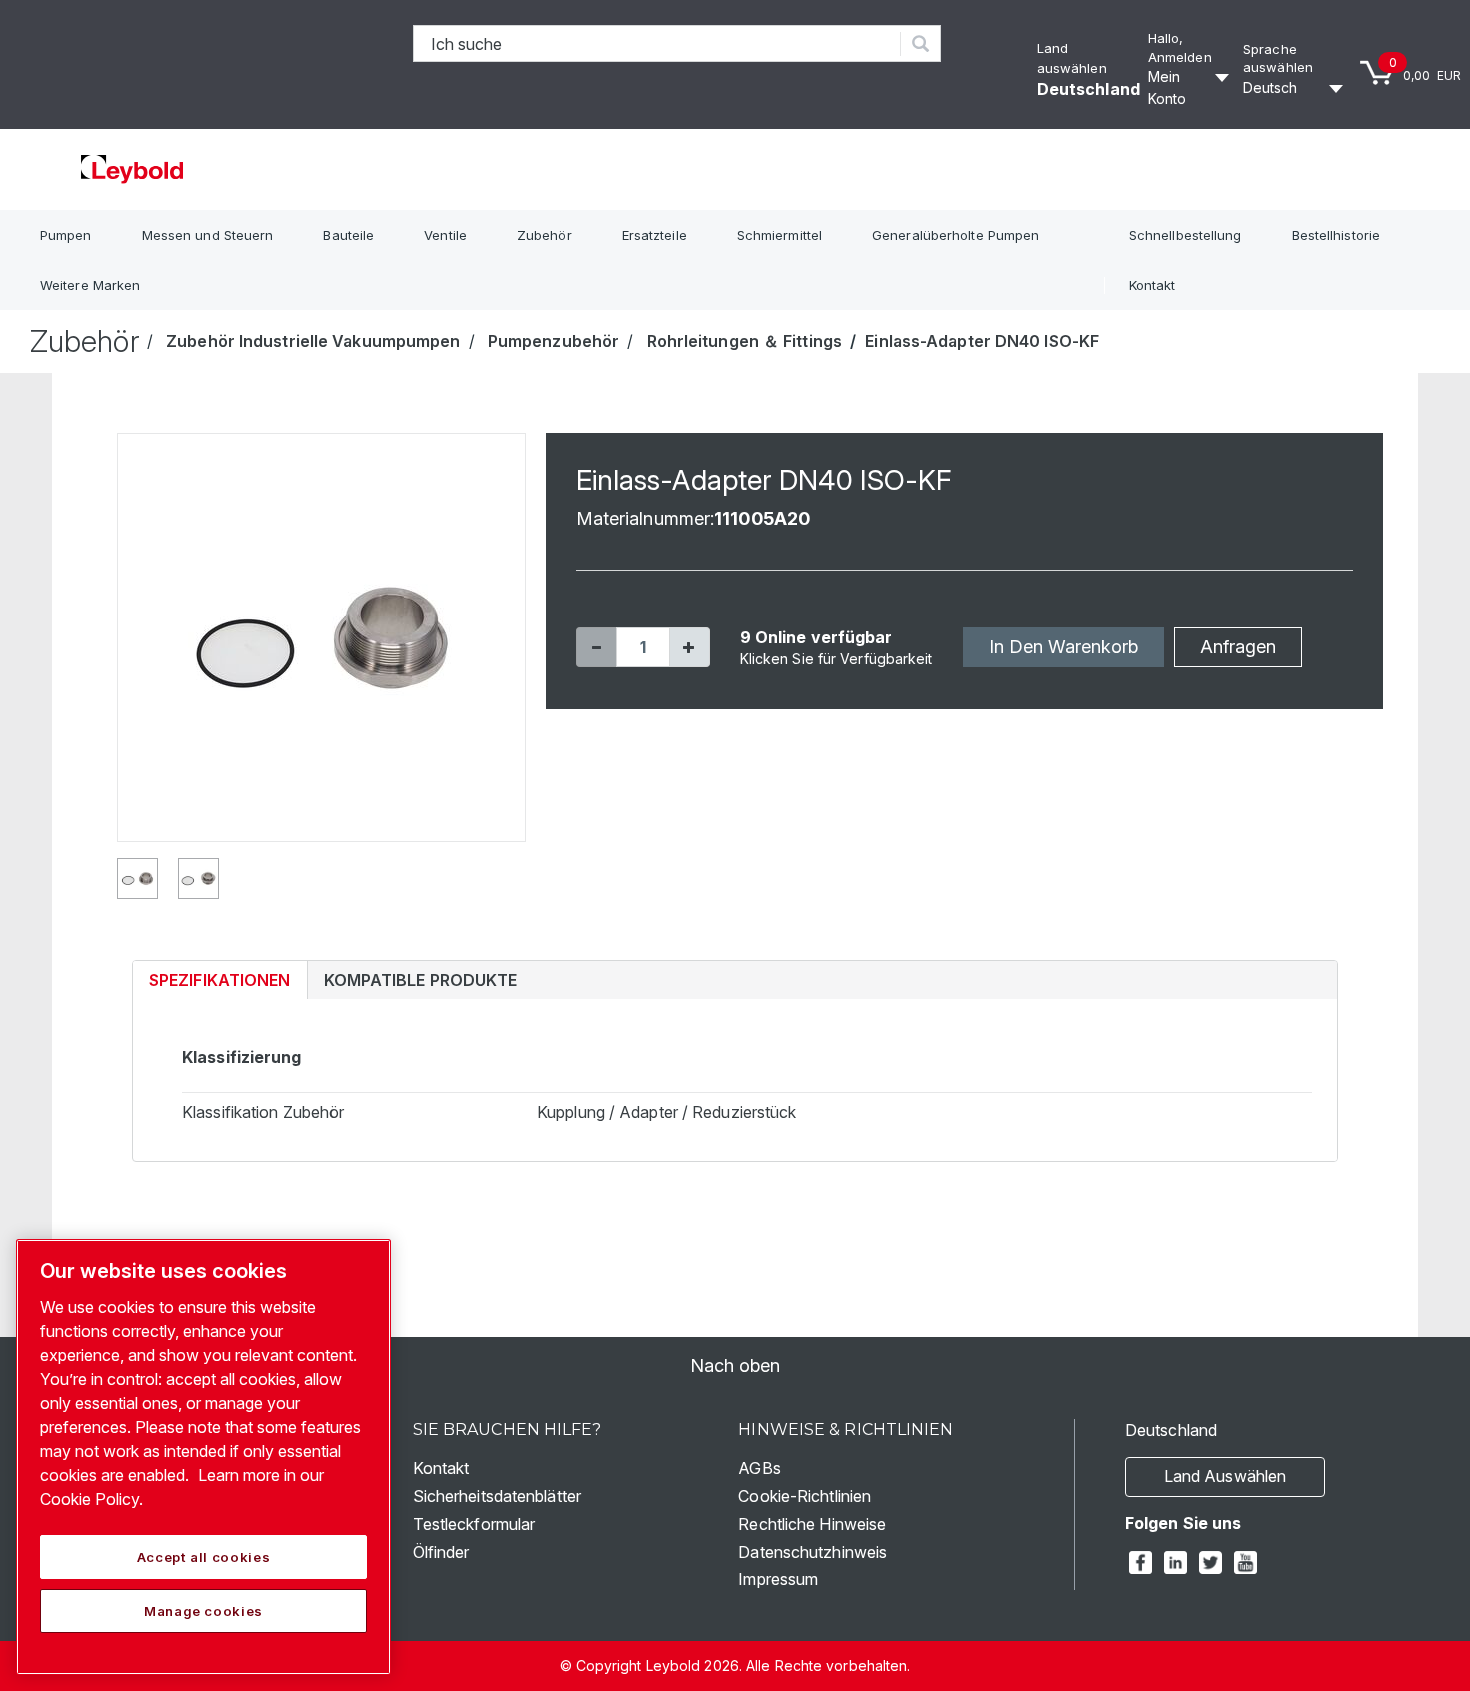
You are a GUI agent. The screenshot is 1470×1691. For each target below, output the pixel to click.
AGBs (759, 1468)
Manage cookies (203, 1611)
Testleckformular (474, 1524)
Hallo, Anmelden (1180, 47)
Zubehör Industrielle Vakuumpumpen (313, 341)
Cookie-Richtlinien (804, 1496)
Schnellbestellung (1185, 235)
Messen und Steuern (208, 235)
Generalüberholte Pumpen (955, 235)
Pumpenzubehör (553, 341)
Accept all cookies (204, 1557)
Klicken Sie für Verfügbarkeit (836, 658)
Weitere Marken (90, 285)
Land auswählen (1225, 1476)
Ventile (445, 235)
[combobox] (657, 43)
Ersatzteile (654, 235)
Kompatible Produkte (421, 980)
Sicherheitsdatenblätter (497, 1496)
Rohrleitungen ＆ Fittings (744, 341)
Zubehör (544, 235)
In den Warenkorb (1063, 646)
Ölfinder (441, 1552)
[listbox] (1296, 88)
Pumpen (66, 235)
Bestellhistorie (1336, 235)
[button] (596, 647)
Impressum (778, 1579)
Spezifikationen (220, 980)
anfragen (1238, 646)
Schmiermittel (779, 235)
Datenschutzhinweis (812, 1552)
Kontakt (1152, 285)
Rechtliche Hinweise (812, 1524)
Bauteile (348, 235)
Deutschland (1088, 89)
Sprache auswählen (1278, 58)
